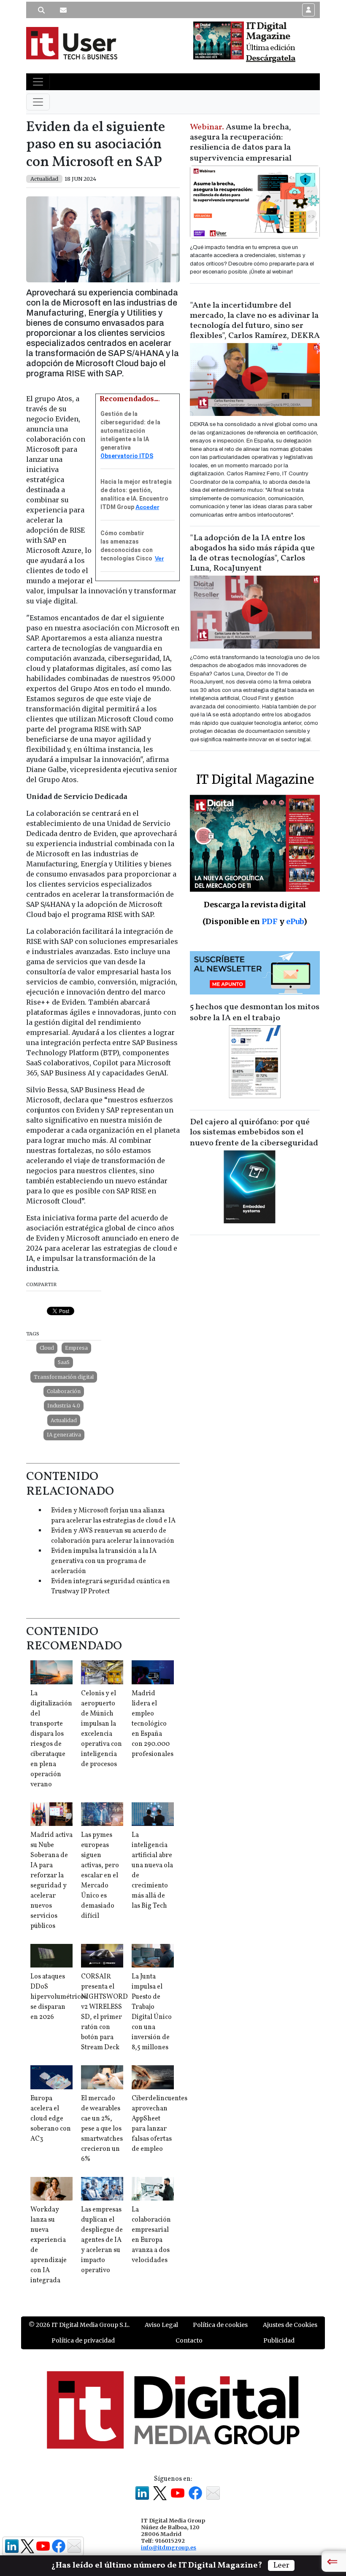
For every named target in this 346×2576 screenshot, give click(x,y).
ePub (295, 921)
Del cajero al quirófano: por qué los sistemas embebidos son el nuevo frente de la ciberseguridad (254, 1133)
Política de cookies (220, 2325)
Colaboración (64, 1391)
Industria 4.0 (64, 1406)
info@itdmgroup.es (169, 2547)
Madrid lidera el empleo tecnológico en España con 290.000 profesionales (153, 1724)
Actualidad (64, 1420)
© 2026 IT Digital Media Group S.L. (79, 2325)
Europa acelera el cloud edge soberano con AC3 (51, 2119)
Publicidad (279, 2340)
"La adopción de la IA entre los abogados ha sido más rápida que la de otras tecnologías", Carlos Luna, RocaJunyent (252, 553)
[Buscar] (41, 10)
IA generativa (64, 1435)
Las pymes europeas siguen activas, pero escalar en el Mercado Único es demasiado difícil (100, 1876)
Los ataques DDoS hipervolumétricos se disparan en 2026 (59, 1997)
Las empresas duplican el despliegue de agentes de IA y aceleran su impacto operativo (102, 2240)
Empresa (76, 1348)
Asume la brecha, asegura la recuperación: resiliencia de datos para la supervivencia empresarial (241, 143)
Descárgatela (271, 59)
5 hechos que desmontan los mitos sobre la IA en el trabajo (255, 1013)
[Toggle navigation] (38, 82)
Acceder (147, 507)
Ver (159, 558)
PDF (270, 921)
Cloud (47, 1348)
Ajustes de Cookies (290, 2325)
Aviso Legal (161, 2325)
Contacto (189, 2340)
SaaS (64, 1362)
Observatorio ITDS (127, 456)
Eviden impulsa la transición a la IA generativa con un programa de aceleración (104, 1561)
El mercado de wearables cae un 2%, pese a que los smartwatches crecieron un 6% (102, 2129)
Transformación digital (64, 1377)
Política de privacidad (83, 2340)
